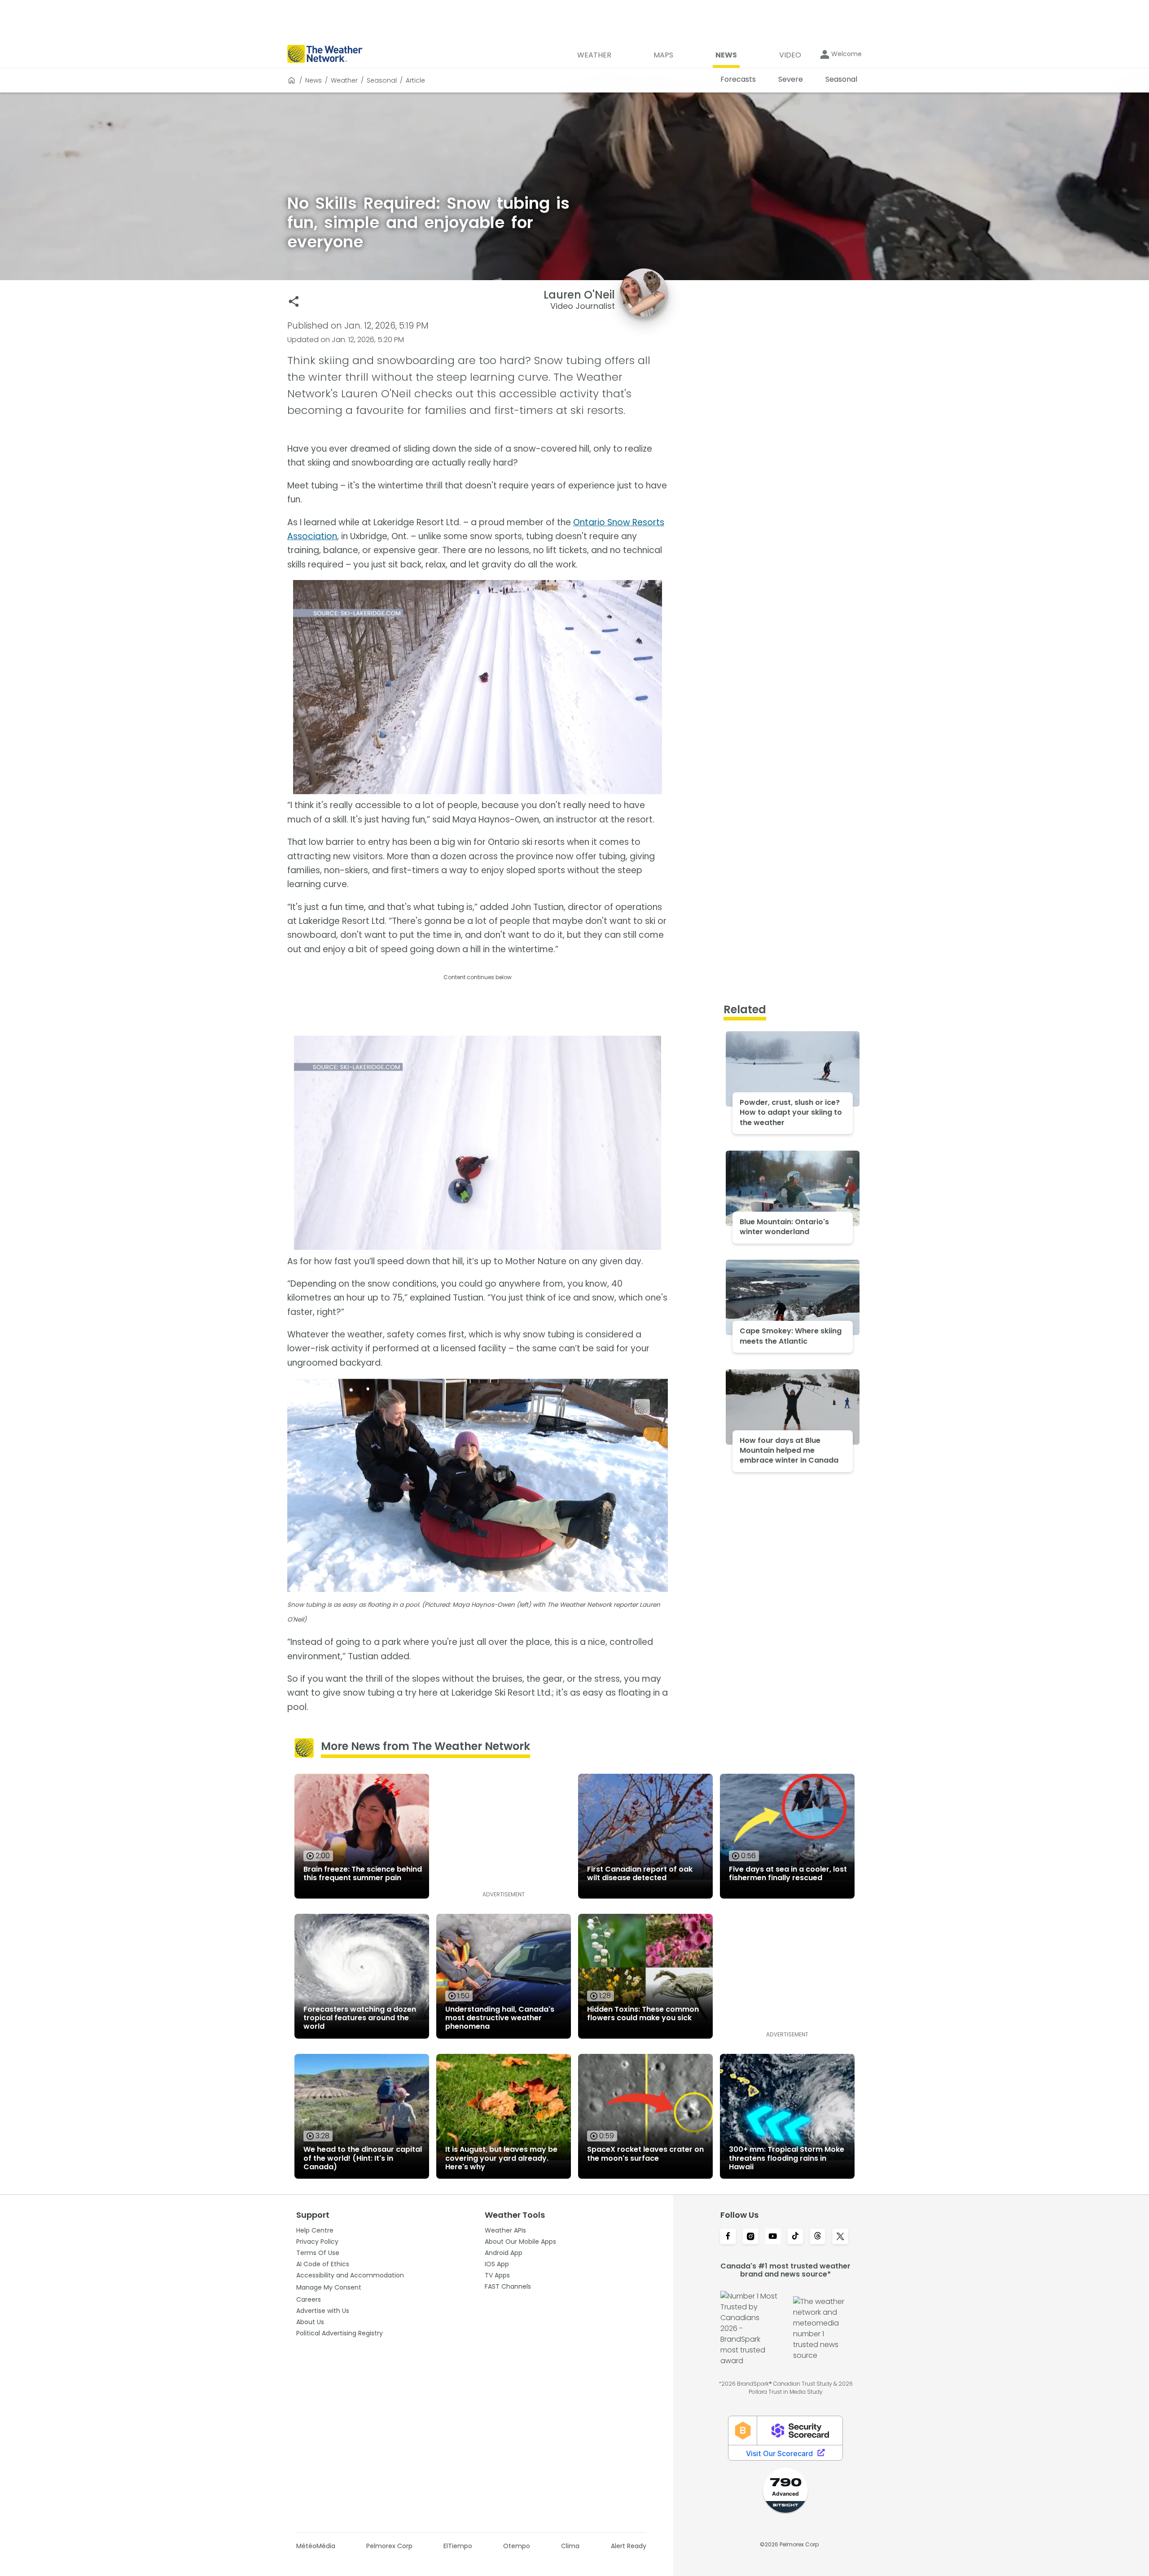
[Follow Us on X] (840, 2237)
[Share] (294, 301)
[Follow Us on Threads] (818, 2237)
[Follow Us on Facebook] (728, 2237)
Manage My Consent (329, 2287)
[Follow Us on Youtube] (773, 2237)
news (314, 80)
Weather (344, 80)
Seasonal (382, 80)
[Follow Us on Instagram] (750, 2237)
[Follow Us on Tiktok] (795, 2237)
